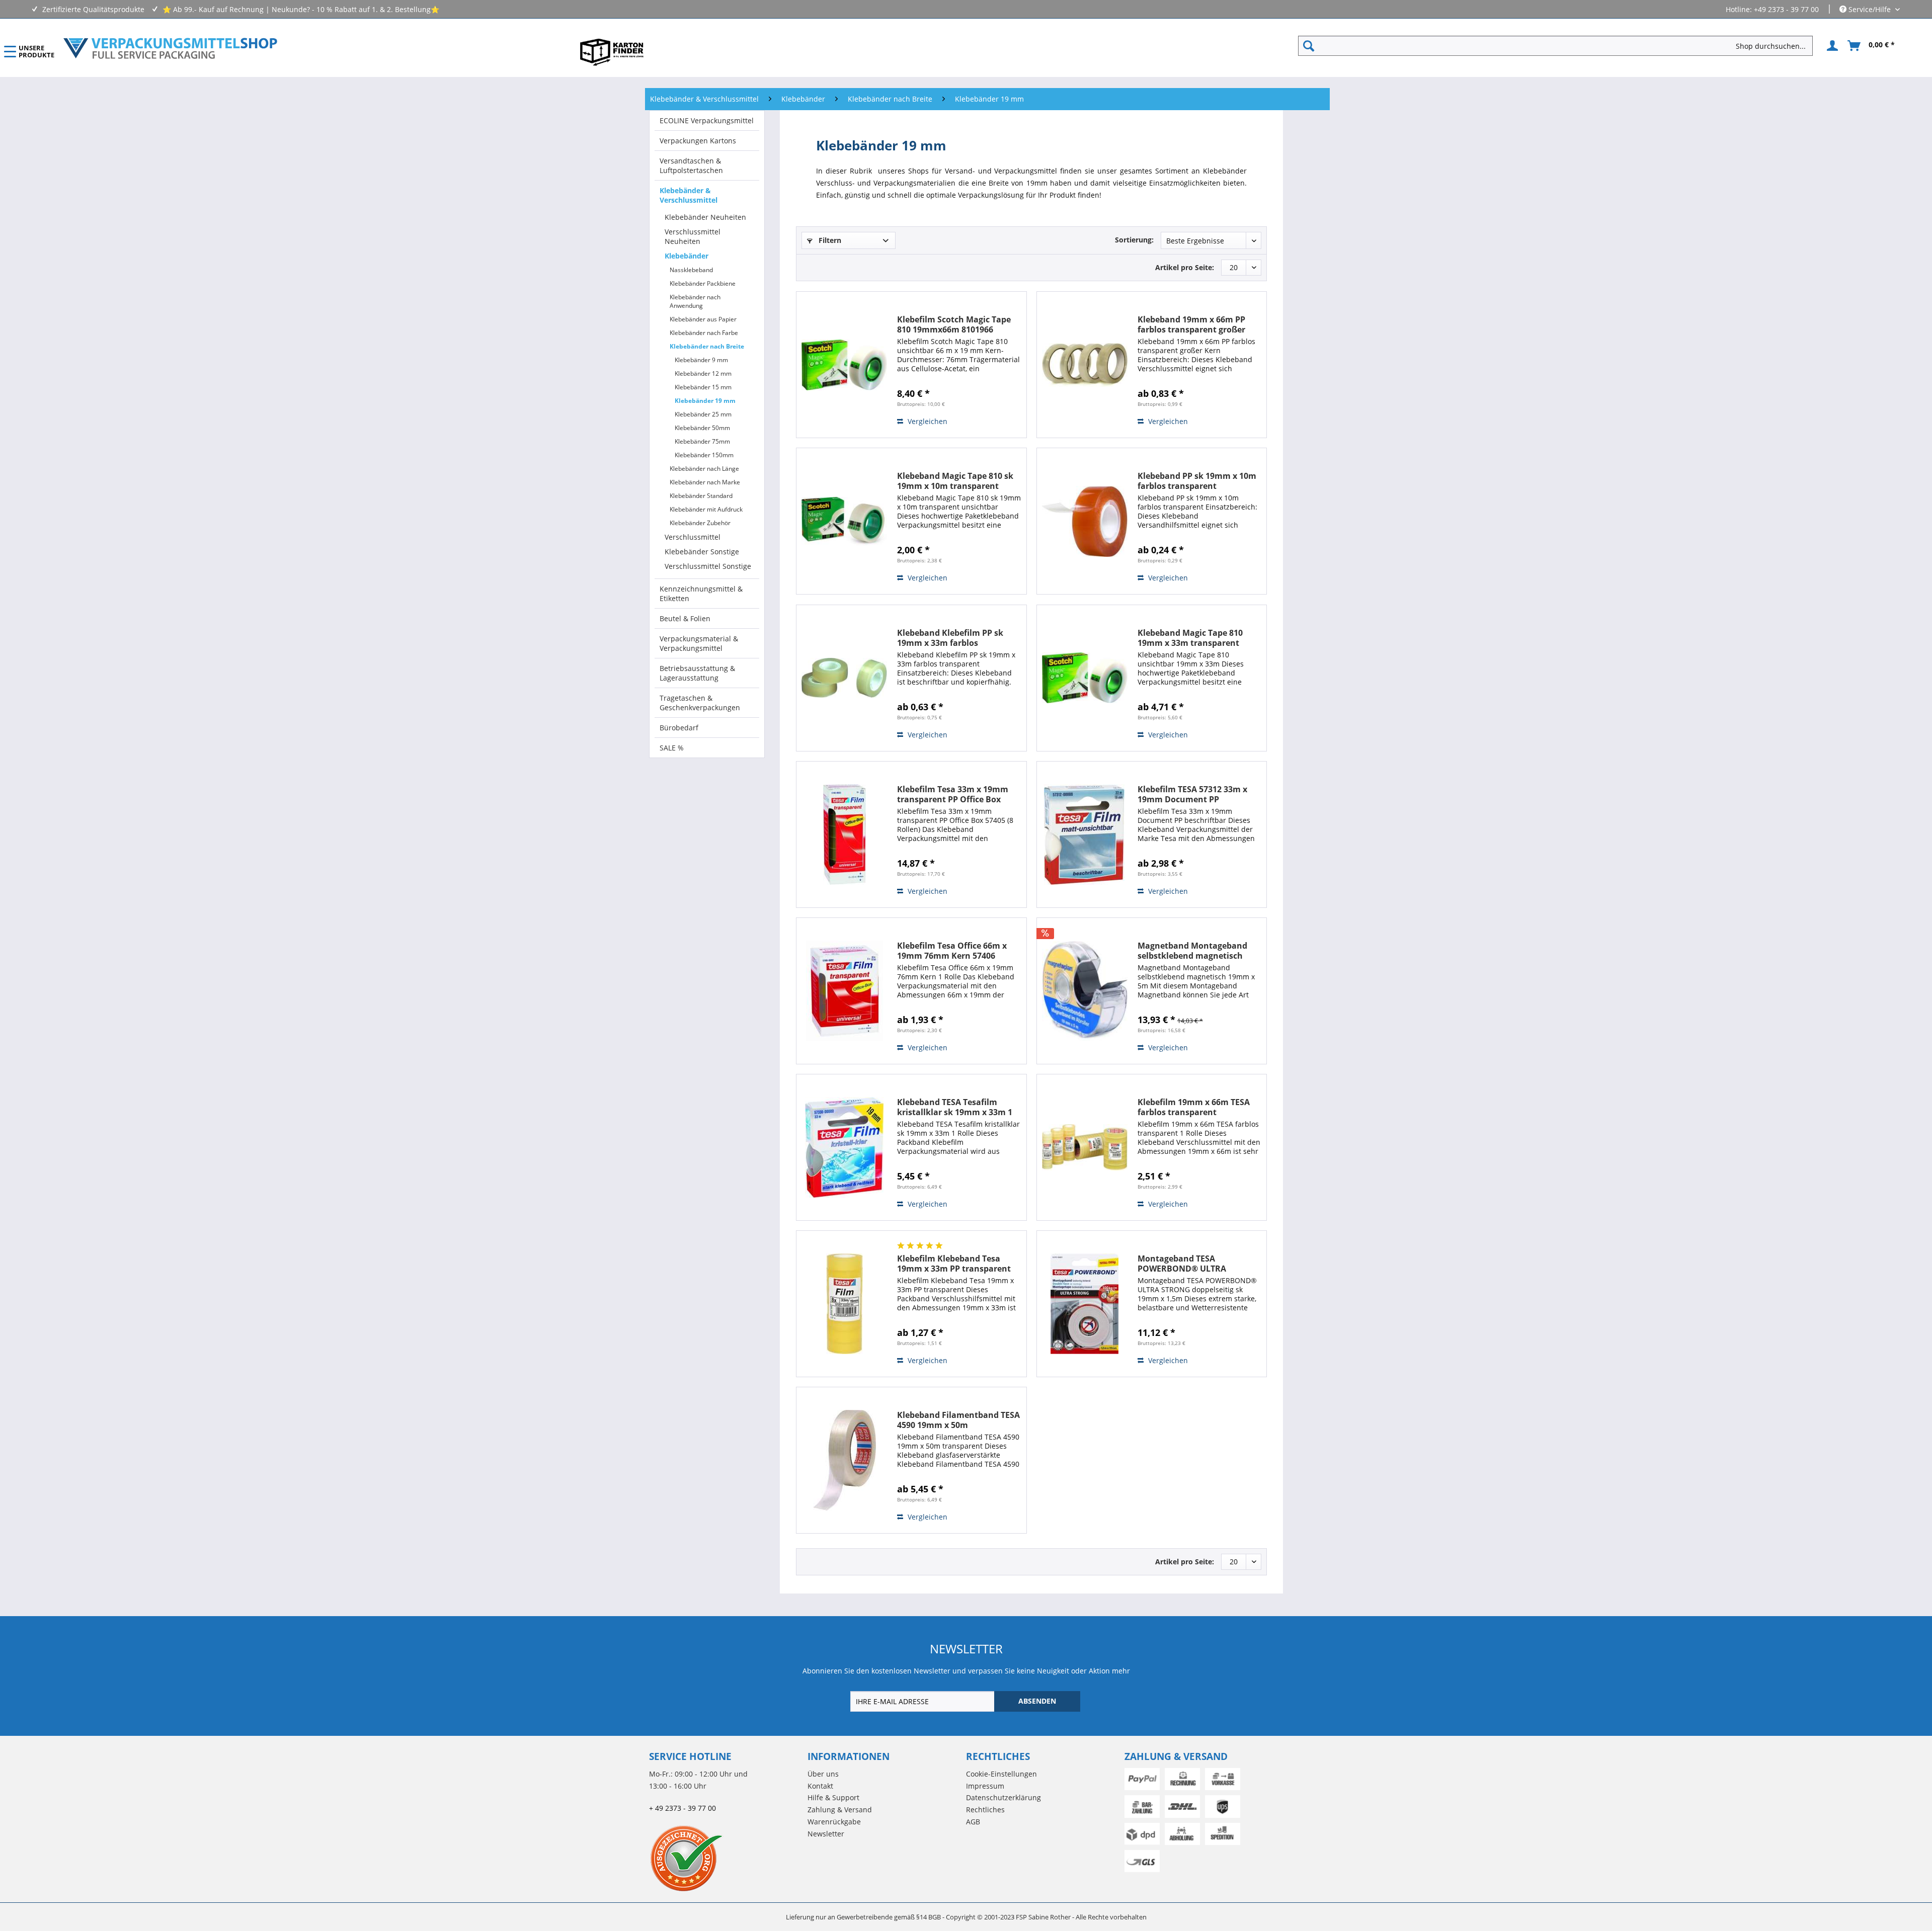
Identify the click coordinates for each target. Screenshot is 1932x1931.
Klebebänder (687, 256)
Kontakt (820, 1786)
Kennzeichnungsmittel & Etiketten (701, 594)
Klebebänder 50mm (702, 428)
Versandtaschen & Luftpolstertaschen (691, 165)
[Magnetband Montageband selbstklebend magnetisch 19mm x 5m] (1085, 991)
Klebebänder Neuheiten (705, 217)
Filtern (829, 240)
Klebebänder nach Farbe (704, 333)
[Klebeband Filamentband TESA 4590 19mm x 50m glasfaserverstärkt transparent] (844, 1460)
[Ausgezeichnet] (726, 1858)
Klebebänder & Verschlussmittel (689, 195)
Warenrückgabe (834, 1822)
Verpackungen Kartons (698, 141)
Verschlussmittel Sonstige (708, 566)
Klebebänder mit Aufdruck (706, 509)
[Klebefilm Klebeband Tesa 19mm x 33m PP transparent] (844, 1304)
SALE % (672, 748)
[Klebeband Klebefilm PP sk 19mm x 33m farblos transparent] (844, 678)
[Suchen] (1309, 46)
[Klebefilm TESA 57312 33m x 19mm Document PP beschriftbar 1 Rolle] (1085, 834)
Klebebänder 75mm (702, 441)
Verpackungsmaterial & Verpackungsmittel (699, 643)
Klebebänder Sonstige (702, 552)
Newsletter (826, 1834)
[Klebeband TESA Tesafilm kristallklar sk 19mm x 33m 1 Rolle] (844, 1147)
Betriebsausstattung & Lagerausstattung (697, 673)
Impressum (985, 1786)
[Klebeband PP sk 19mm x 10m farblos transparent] (1085, 521)
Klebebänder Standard (701, 496)
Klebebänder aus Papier (703, 319)
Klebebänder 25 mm (703, 414)
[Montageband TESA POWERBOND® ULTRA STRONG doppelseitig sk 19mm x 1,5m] (1085, 1304)
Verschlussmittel (693, 537)
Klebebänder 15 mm (703, 387)
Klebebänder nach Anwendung (695, 301)
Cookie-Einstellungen (1001, 1774)
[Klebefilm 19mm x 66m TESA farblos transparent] (1085, 1147)
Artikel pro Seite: (1185, 267)
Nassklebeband (691, 270)
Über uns (823, 1774)
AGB (973, 1822)
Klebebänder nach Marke (705, 482)
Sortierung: (1134, 240)
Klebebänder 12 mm (703, 373)
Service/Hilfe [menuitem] (1870, 9)
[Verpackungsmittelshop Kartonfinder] (612, 52)
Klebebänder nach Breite (707, 346)
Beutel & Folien (685, 618)
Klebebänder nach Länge (704, 469)
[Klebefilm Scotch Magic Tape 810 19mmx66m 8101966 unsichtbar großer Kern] (844, 365)
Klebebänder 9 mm (701, 360)
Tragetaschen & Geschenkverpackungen (700, 703)
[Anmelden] (1831, 46)
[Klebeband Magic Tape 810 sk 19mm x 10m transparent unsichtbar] (844, 521)
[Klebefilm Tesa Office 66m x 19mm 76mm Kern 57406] (844, 991)
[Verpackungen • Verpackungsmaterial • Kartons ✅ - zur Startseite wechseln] (171, 48)
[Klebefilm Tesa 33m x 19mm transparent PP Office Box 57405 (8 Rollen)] (844, 834)
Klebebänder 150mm (704, 455)
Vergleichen (927, 421)
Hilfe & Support (833, 1797)
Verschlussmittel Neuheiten (693, 236)
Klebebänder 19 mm (705, 401)
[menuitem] (1559, 46)
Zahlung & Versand (840, 1810)
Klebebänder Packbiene (703, 283)
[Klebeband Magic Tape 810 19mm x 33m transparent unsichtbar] (1085, 678)
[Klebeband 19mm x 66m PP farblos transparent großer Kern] (1085, 365)
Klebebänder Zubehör (700, 523)
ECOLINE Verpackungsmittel (707, 120)
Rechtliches (985, 1810)
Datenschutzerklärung (1003, 1797)
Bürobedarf (679, 728)
